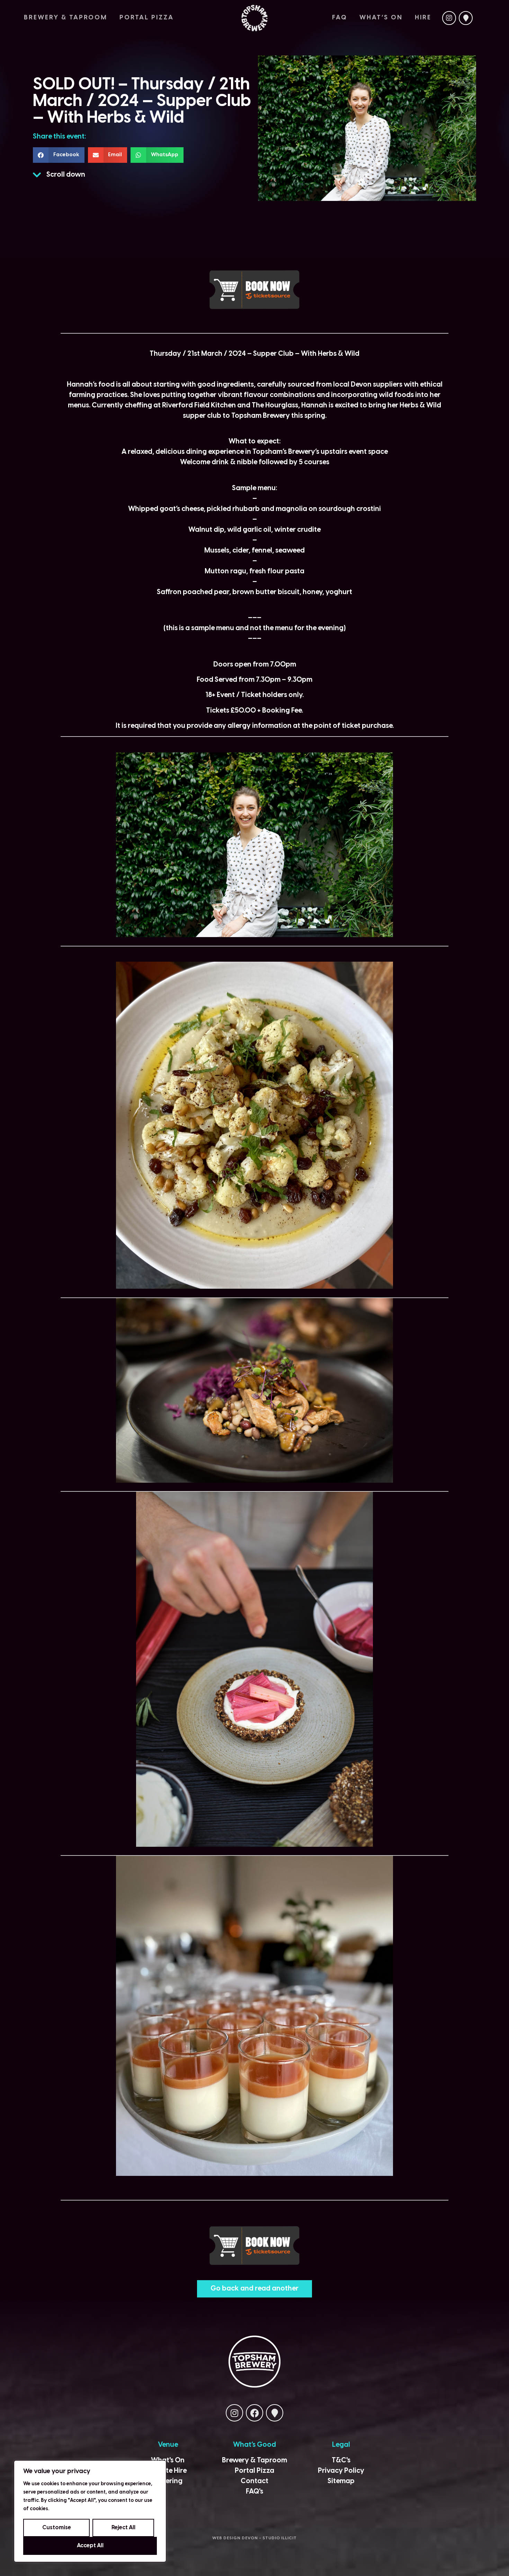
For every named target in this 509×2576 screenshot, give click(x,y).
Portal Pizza (147, 18)
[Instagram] (449, 18)
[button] (59, 155)
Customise (57, 2528)
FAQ (340, 18)
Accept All (90, 2546)
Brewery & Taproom (66, 18)
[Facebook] (254, 2413)
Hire (423, 18)
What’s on (381, 18)
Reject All (123, 2528)
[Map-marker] (466, 18)
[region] (90, 2511)
